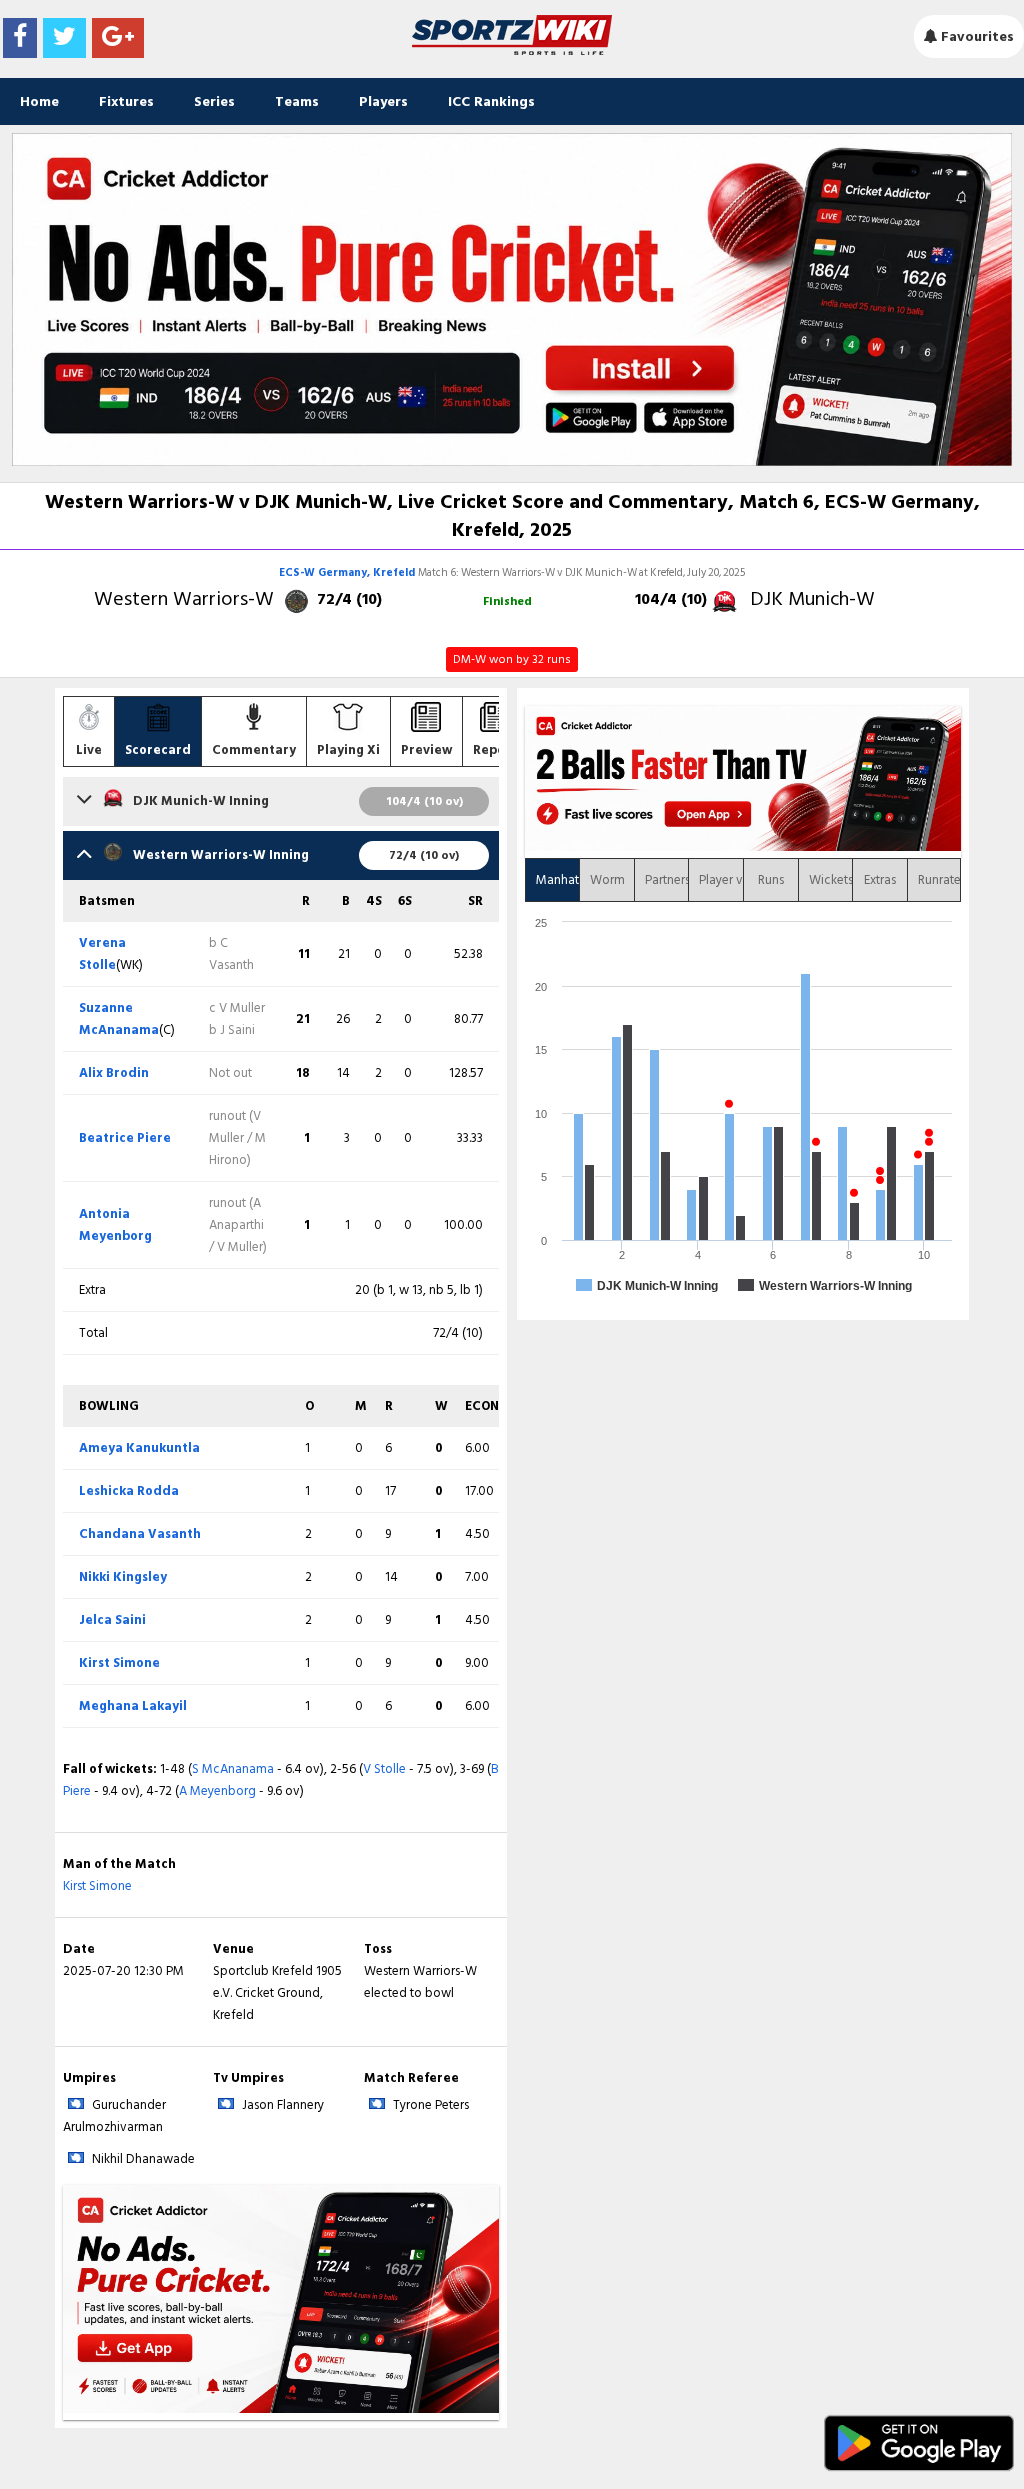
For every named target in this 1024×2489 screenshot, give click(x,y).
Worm (607, 880)
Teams (297, 101)
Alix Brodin (114, 1073)
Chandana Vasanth (140, 1534)
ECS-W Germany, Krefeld (348, 573)
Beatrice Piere (125, 1138)
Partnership (667, 880)
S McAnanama (233, 1769)
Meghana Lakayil (133, 1706)
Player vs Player (721, 880)
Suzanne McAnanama (119, 1019)
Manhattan (558, 880)
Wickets (831, 880)
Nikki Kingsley (123, 1577)
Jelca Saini (112, 1620)
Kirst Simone (119, 1663)
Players (383, 101)
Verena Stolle (102, 954)
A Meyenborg (217, 1791)
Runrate (939, 880)
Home (39, 101)
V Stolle (384, 1769)
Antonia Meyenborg (115, 1225)
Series (214, 101)
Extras (880, 880)
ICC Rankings (491, 101)
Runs (771, 880)
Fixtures (126, 101)
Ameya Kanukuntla (139, 1448)
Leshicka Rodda (129, 1491)
